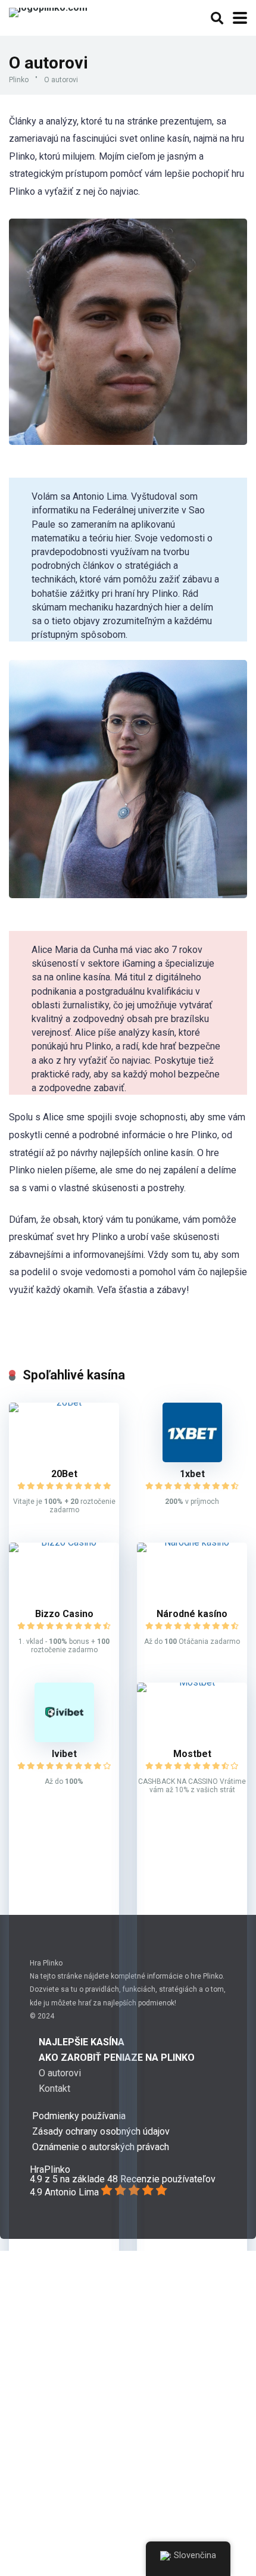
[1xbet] (192, 1459)
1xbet (192, 1474)
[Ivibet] (64, 1739)
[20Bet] (64, 1402)
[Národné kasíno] (192, 1542)
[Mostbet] (192, 1682)
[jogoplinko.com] (48, 11)
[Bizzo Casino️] (64, 1542)
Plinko (19, 80)
